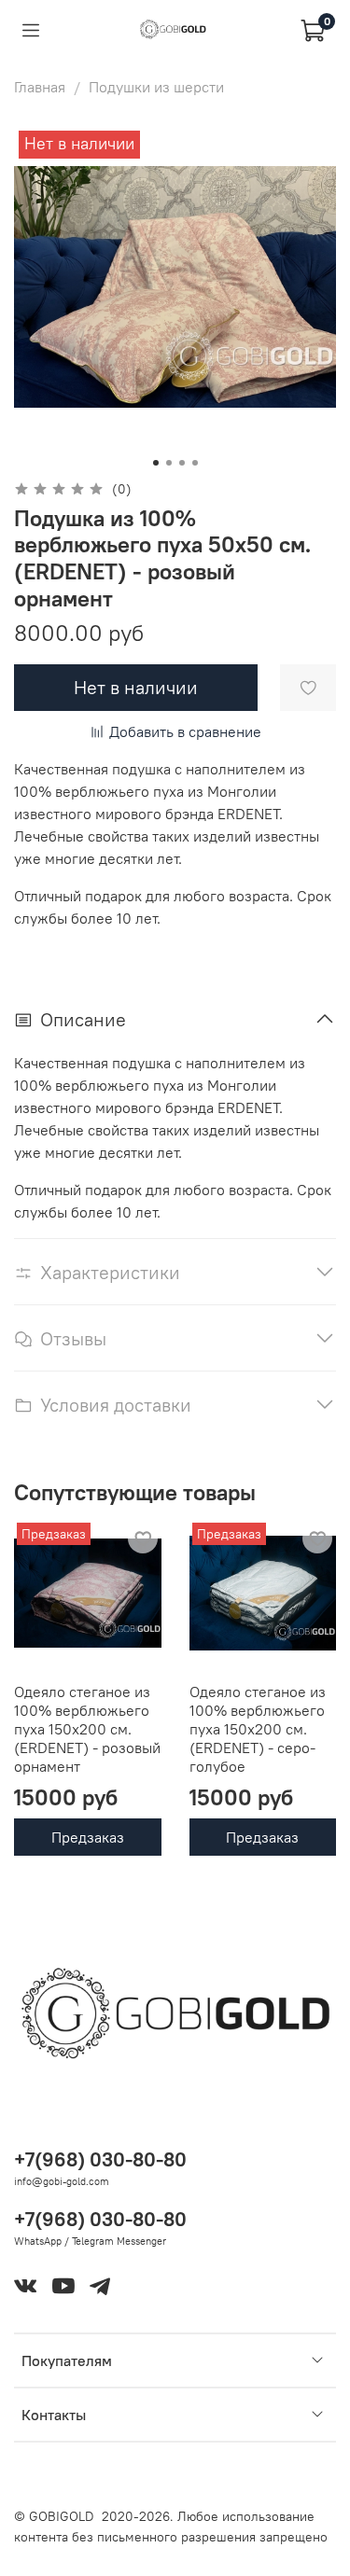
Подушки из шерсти (156, 87)
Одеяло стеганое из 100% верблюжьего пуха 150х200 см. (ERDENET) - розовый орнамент (87, 1729)
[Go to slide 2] (169, 463)
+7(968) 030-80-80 (100, 2159)
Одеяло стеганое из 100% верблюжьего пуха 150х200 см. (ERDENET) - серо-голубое (258, 1729)
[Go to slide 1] (156, 463)
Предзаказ (88, 1837)
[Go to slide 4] (195, 463)
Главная (40, 87)
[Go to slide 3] (182, 463)
